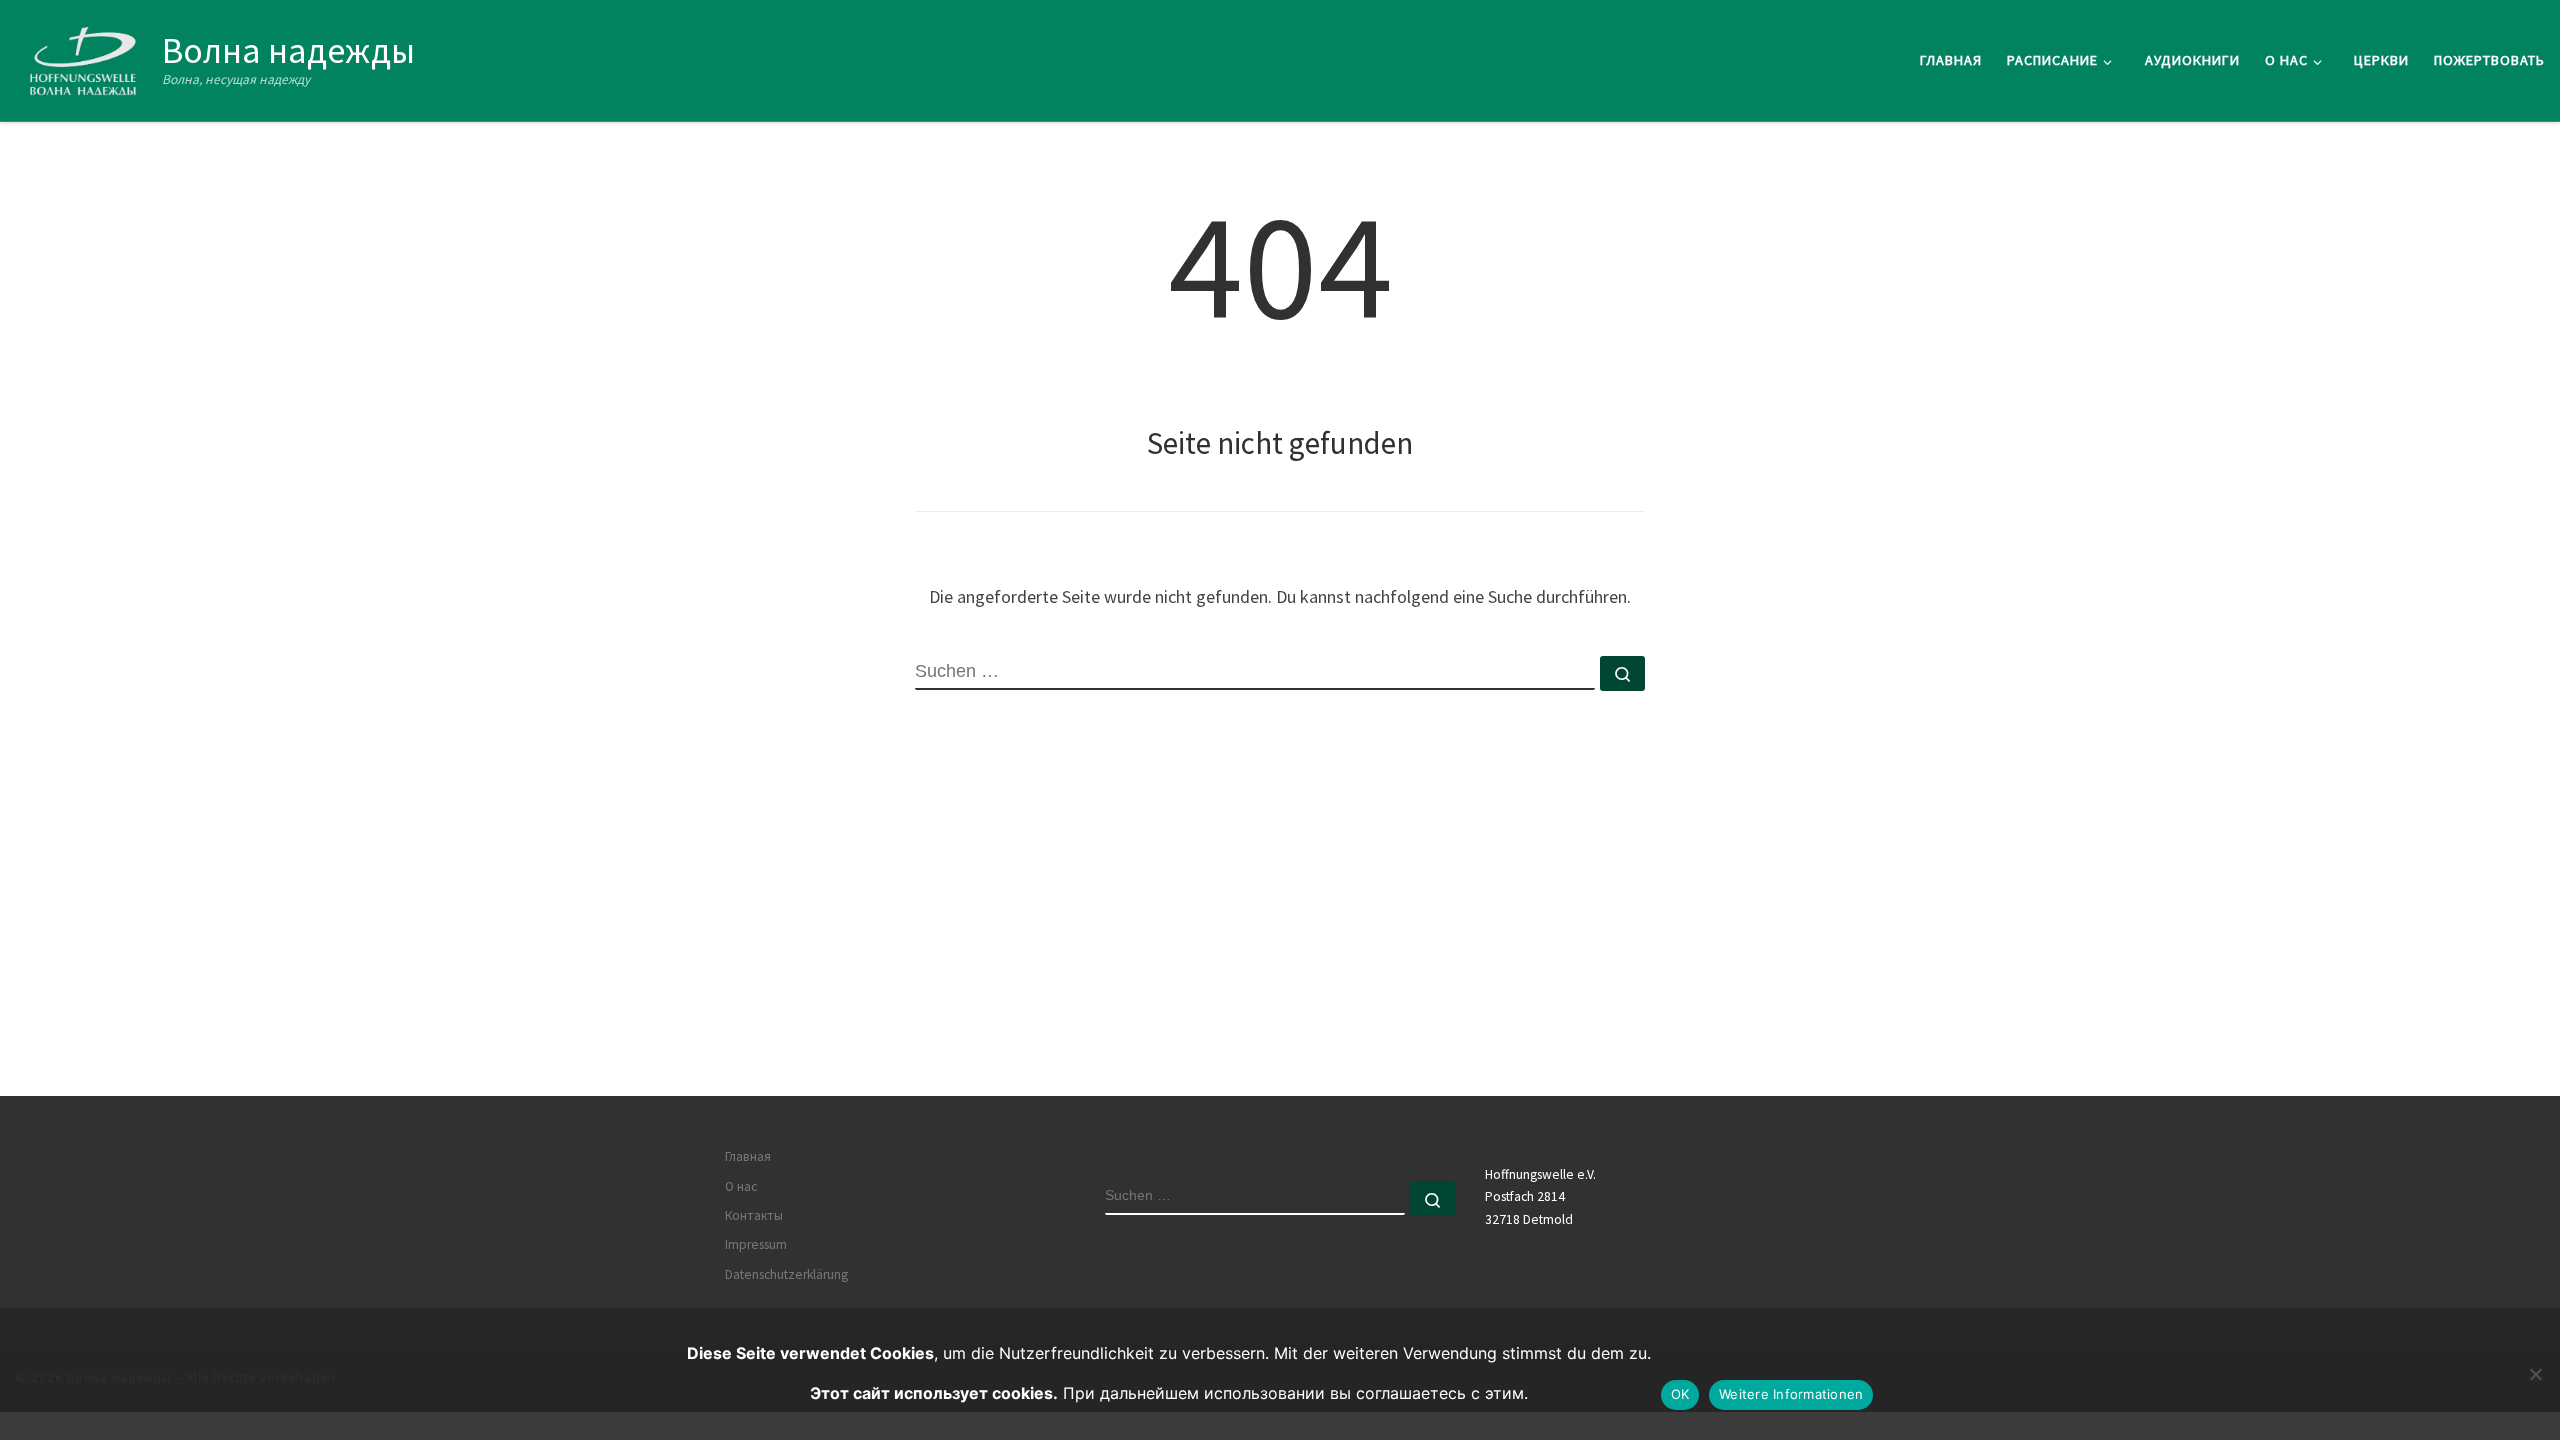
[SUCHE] (1255, 673)
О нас (741, 1186)
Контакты (754, 1215)
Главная (748, 1156)
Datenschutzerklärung (786, 1274)
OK (1680, 1394)
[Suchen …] (1622, 673)
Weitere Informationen (1791, 1394)
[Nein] (2535, 1374)
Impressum (756, 1244)
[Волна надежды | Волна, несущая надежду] (85, 56)
